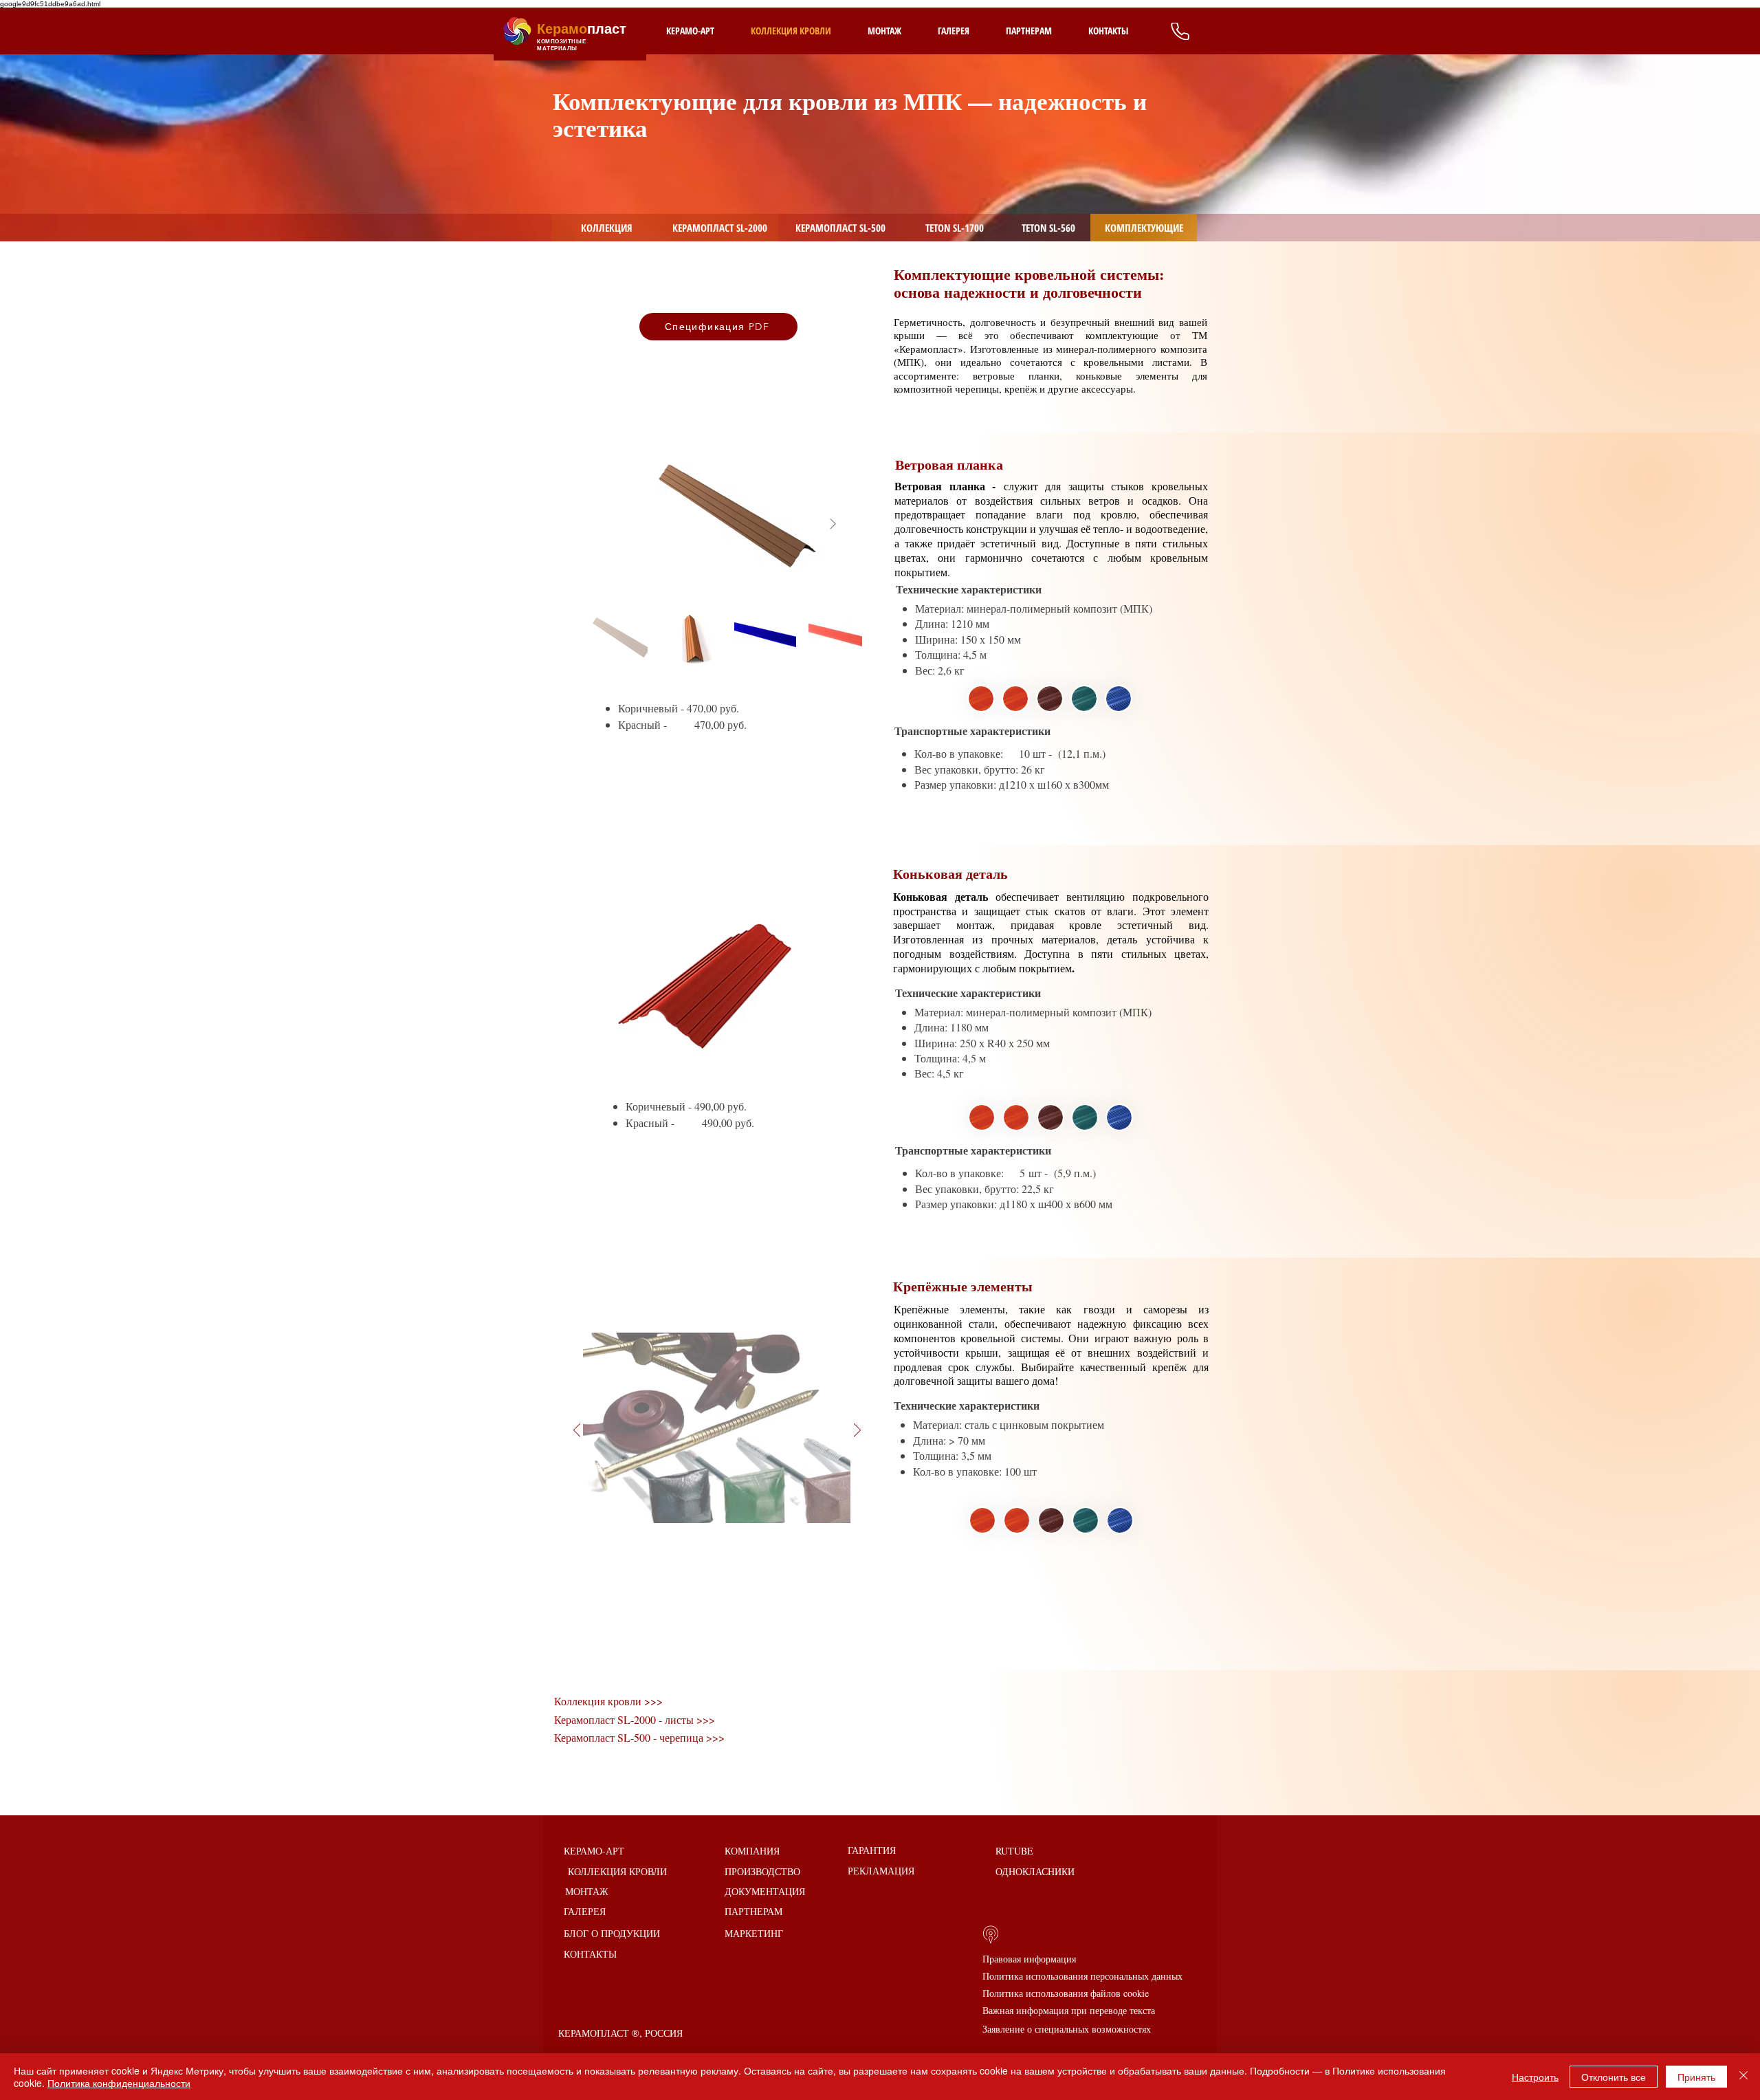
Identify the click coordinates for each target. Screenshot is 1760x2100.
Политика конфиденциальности (119, 2083)
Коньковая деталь (953, 874)
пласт (582, 29)
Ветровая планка (949, 464)
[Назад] (577, 1431)
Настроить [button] (1535, 2077)
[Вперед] (857, 1431)
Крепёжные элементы (963, 1286)
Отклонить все (1614, 2077)
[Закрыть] (1743, 2077)
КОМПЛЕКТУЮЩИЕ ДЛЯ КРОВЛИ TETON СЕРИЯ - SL (760, 117)
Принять (1696, 2077)
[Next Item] (833, 525)
